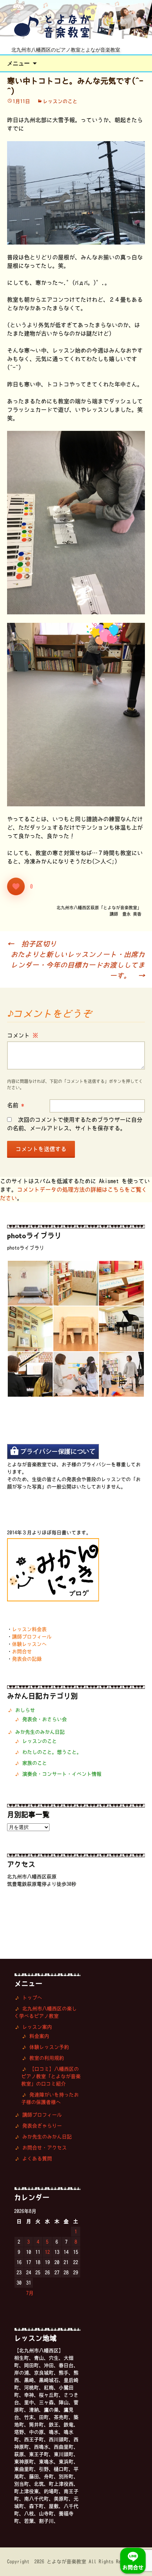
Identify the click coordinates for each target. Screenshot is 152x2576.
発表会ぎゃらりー (42, 2126)
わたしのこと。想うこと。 (52, 1752)
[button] (30, 1283)
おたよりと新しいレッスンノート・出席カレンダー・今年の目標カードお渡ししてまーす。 (78, 965)
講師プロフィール (32, 1637)
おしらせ (25, 1710)
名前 (16, 1105)
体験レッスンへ (29, 1644)
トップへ (32, 1998)
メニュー (18, 63)
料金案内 (39, 2036)
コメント (23, 1035)
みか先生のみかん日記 (40, 1732)
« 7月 (27, 2293)
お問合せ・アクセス (45, 2148)
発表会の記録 (27, 1659)
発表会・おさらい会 (45, 1719)
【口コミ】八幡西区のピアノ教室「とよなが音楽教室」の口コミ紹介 (51, 2076)
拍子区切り (32, 944)
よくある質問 (37, 2159)
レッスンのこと (60, 101)
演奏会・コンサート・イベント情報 (62, 1774)
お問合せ (22, 1651)
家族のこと (35, 1763)
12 (47, 2252)
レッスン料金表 (29, 1629)
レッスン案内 (37, 2027)
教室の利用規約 (47, 2058)
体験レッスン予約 (49, 2047)
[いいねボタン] (16, 886)
